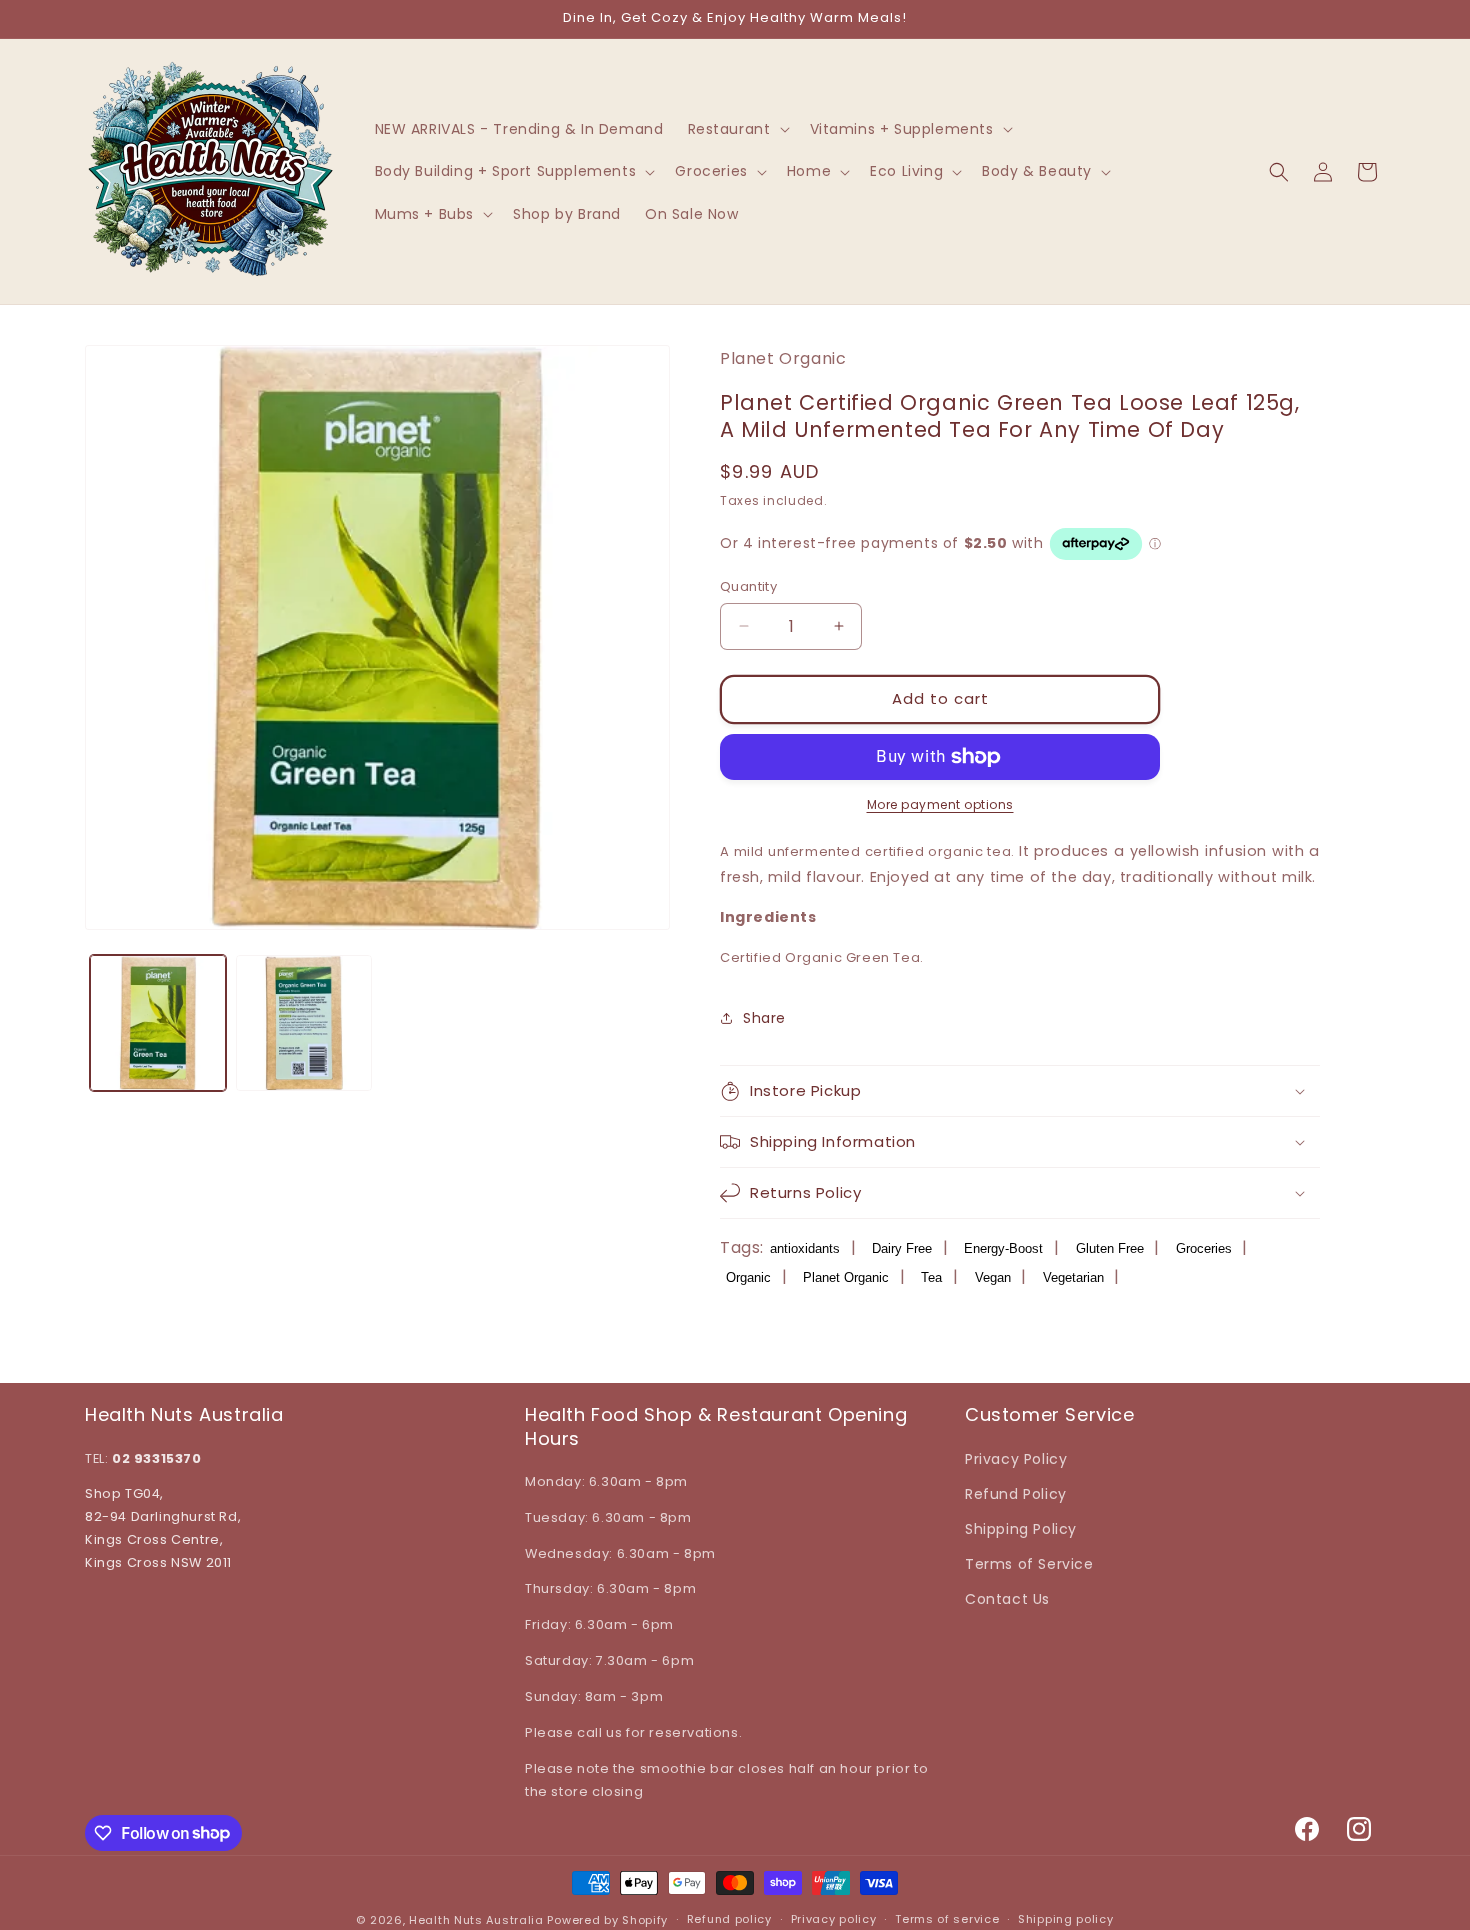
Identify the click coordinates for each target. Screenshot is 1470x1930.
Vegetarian (1073, 1277)
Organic (748, 1277)
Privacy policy (834, 1919)
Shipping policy (1066, 1919)
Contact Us (1007, 1599)
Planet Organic (846, 1277)
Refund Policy (1016, 1494)
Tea (931, 1277)
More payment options (940, 804)
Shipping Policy (1021, 1529)
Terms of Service (1029, 1564)
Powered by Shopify (607, 1920)
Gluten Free (1110, 1248)
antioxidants (805, 1248)
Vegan (993, 1277)
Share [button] (764, 1018)
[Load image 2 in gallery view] (304, 1023)
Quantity (748, 586)
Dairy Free (902, 1248)
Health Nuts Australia (476, 1920)
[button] (737, 129)
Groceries (1204, 1248)
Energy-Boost (1003, 1248)
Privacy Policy (1016, 1459)
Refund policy (729, 1919)
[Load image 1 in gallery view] (158, 1023)
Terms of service (947, 1919)
